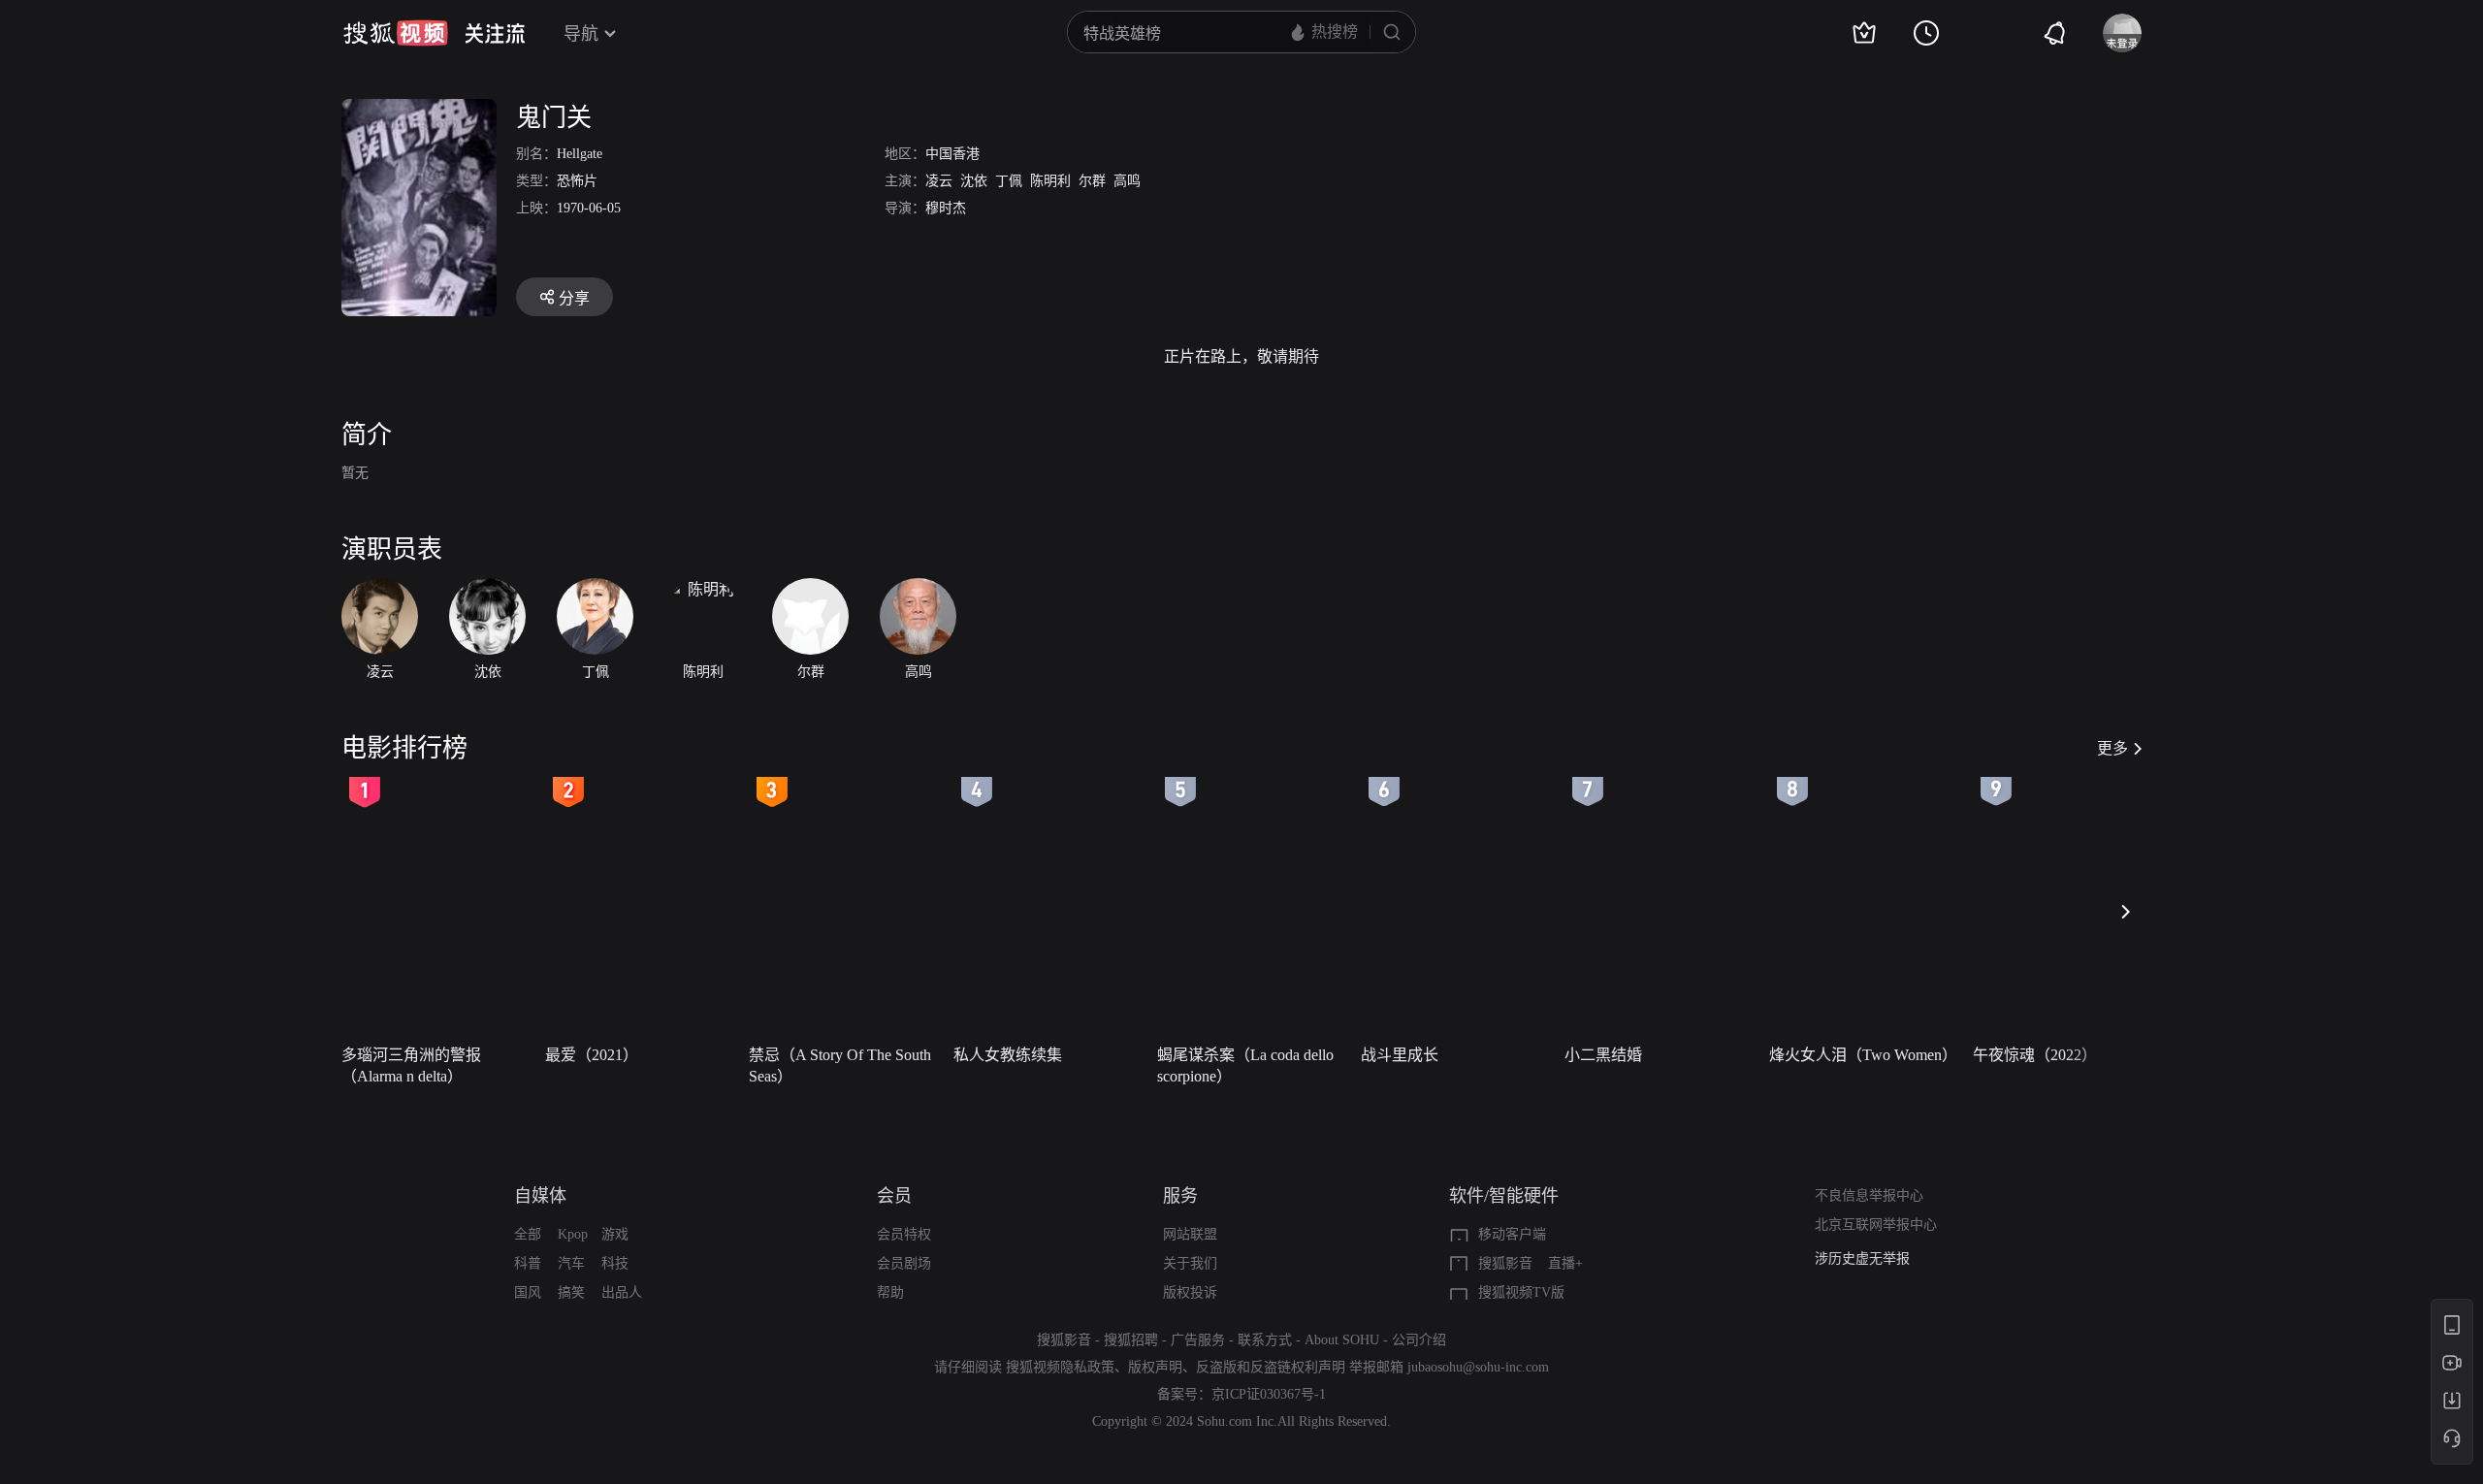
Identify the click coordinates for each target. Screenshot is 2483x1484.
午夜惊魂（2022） (2035, 1055)
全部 (528, 1234)
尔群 (1092, 181)
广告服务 (1198, 1340)
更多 (2112, 748)
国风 (528, 1292)
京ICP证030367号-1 (1269, 1394)
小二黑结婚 (1603, 1055)
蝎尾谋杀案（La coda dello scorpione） (1245, 1065)
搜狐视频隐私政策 (1060, 1367)
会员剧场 (904, 1263)
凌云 (939, 181)
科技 (615, 1263)
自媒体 (540, 1196)
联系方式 (1265, 1340)
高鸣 (1127, 181)
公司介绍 (1419, 1340)
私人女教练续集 (1008, 1055)
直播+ (1565, 1263)
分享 (574, 298)
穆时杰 (946, 208)
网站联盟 (1190, 1234)
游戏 (615, 1234)
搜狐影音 (1505, 1263)
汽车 (571, 1263)
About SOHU (1342, 1340)
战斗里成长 (1400, 1055)
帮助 (890, 1292)
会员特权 (904, 1234)
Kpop (573, 1234)
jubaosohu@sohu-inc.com (1478, 1367)
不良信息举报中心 (1869, 1195)
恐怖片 (577, 181)
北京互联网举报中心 (1876, 1225)
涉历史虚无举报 (1862, 1258)
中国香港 (952, 154)
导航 (581, 34)
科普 (528, 1263)
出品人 (622, 1292)
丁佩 (1009, 181)
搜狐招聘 (1131, 1340)
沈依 (974, 181)
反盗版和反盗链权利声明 (1271, 1367)
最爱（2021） (592, 1055)
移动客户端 (1512, 1234)
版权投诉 (1190, 1292)
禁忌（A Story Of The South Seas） (840, 1065)
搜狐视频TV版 (1521, 1292)
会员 (894, 1196)
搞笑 (571, 1292)
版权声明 (1155, 1367)
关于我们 (1190, 1263)
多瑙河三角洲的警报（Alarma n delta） (411, 1065)
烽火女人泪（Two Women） (1863, 1055)
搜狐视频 (396, 33)
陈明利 (1050, 181)
